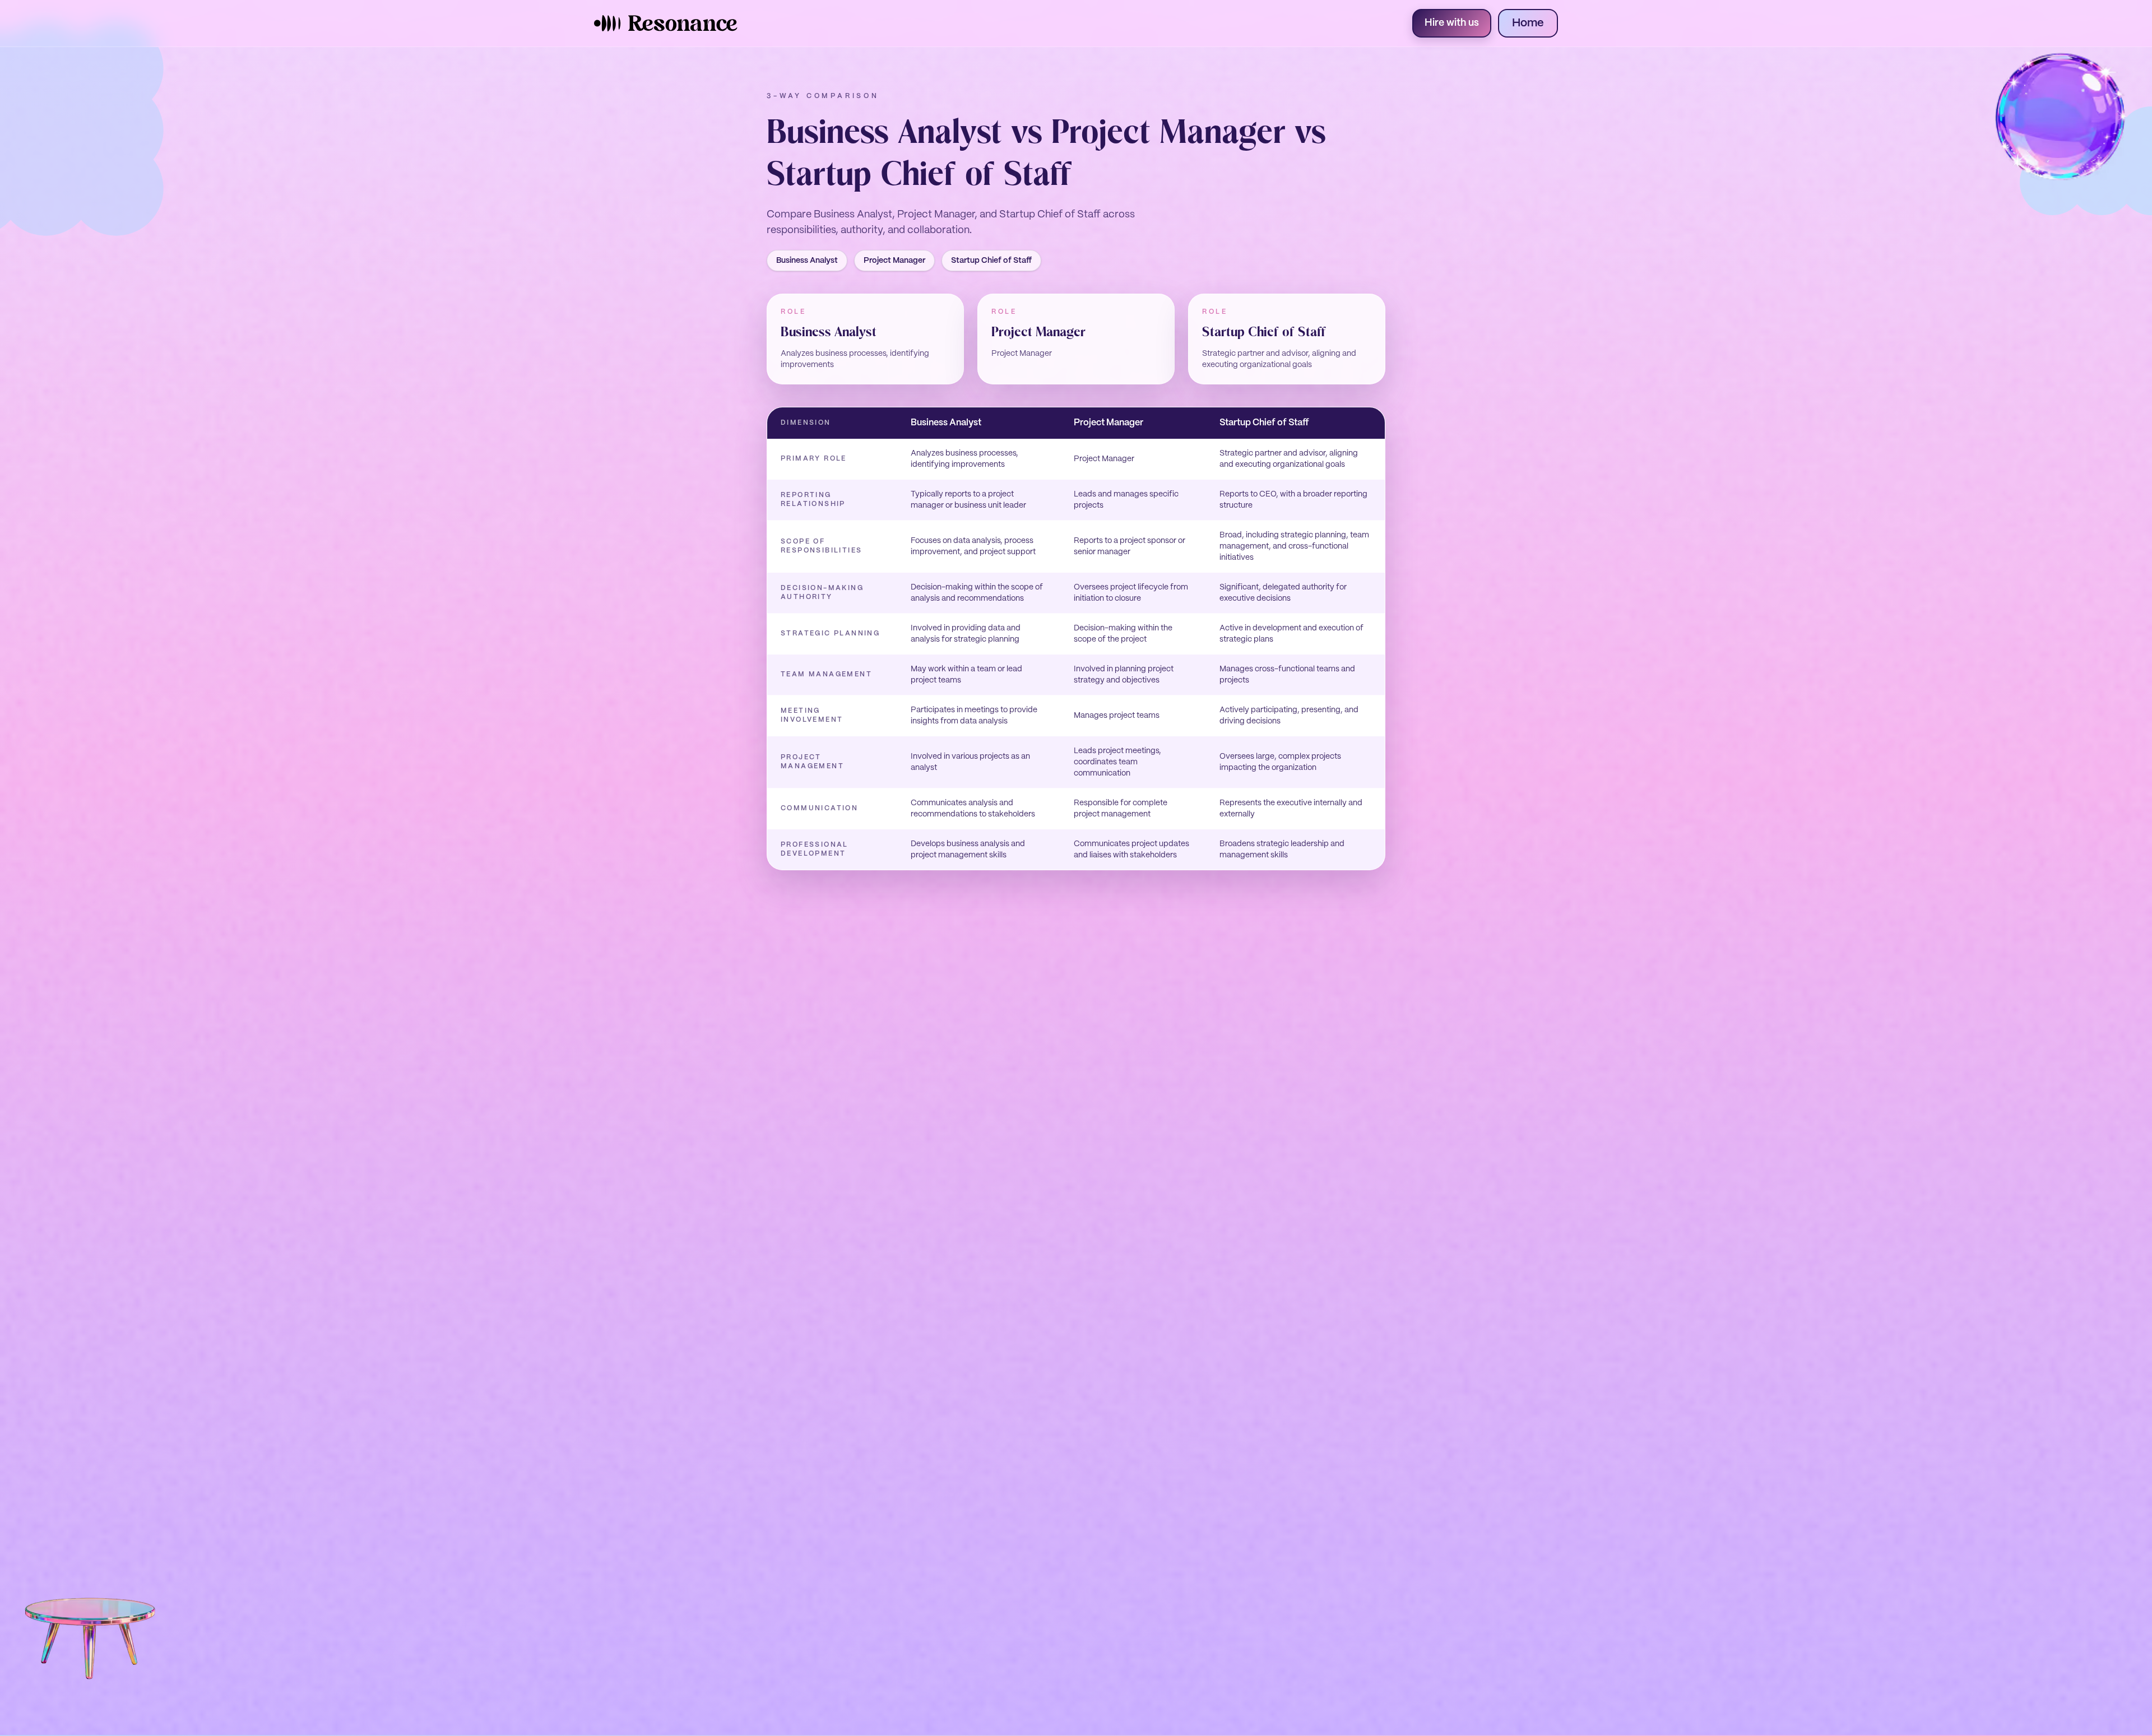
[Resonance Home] (666, 23)
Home (1528, 23)
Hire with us (1452, 23)
